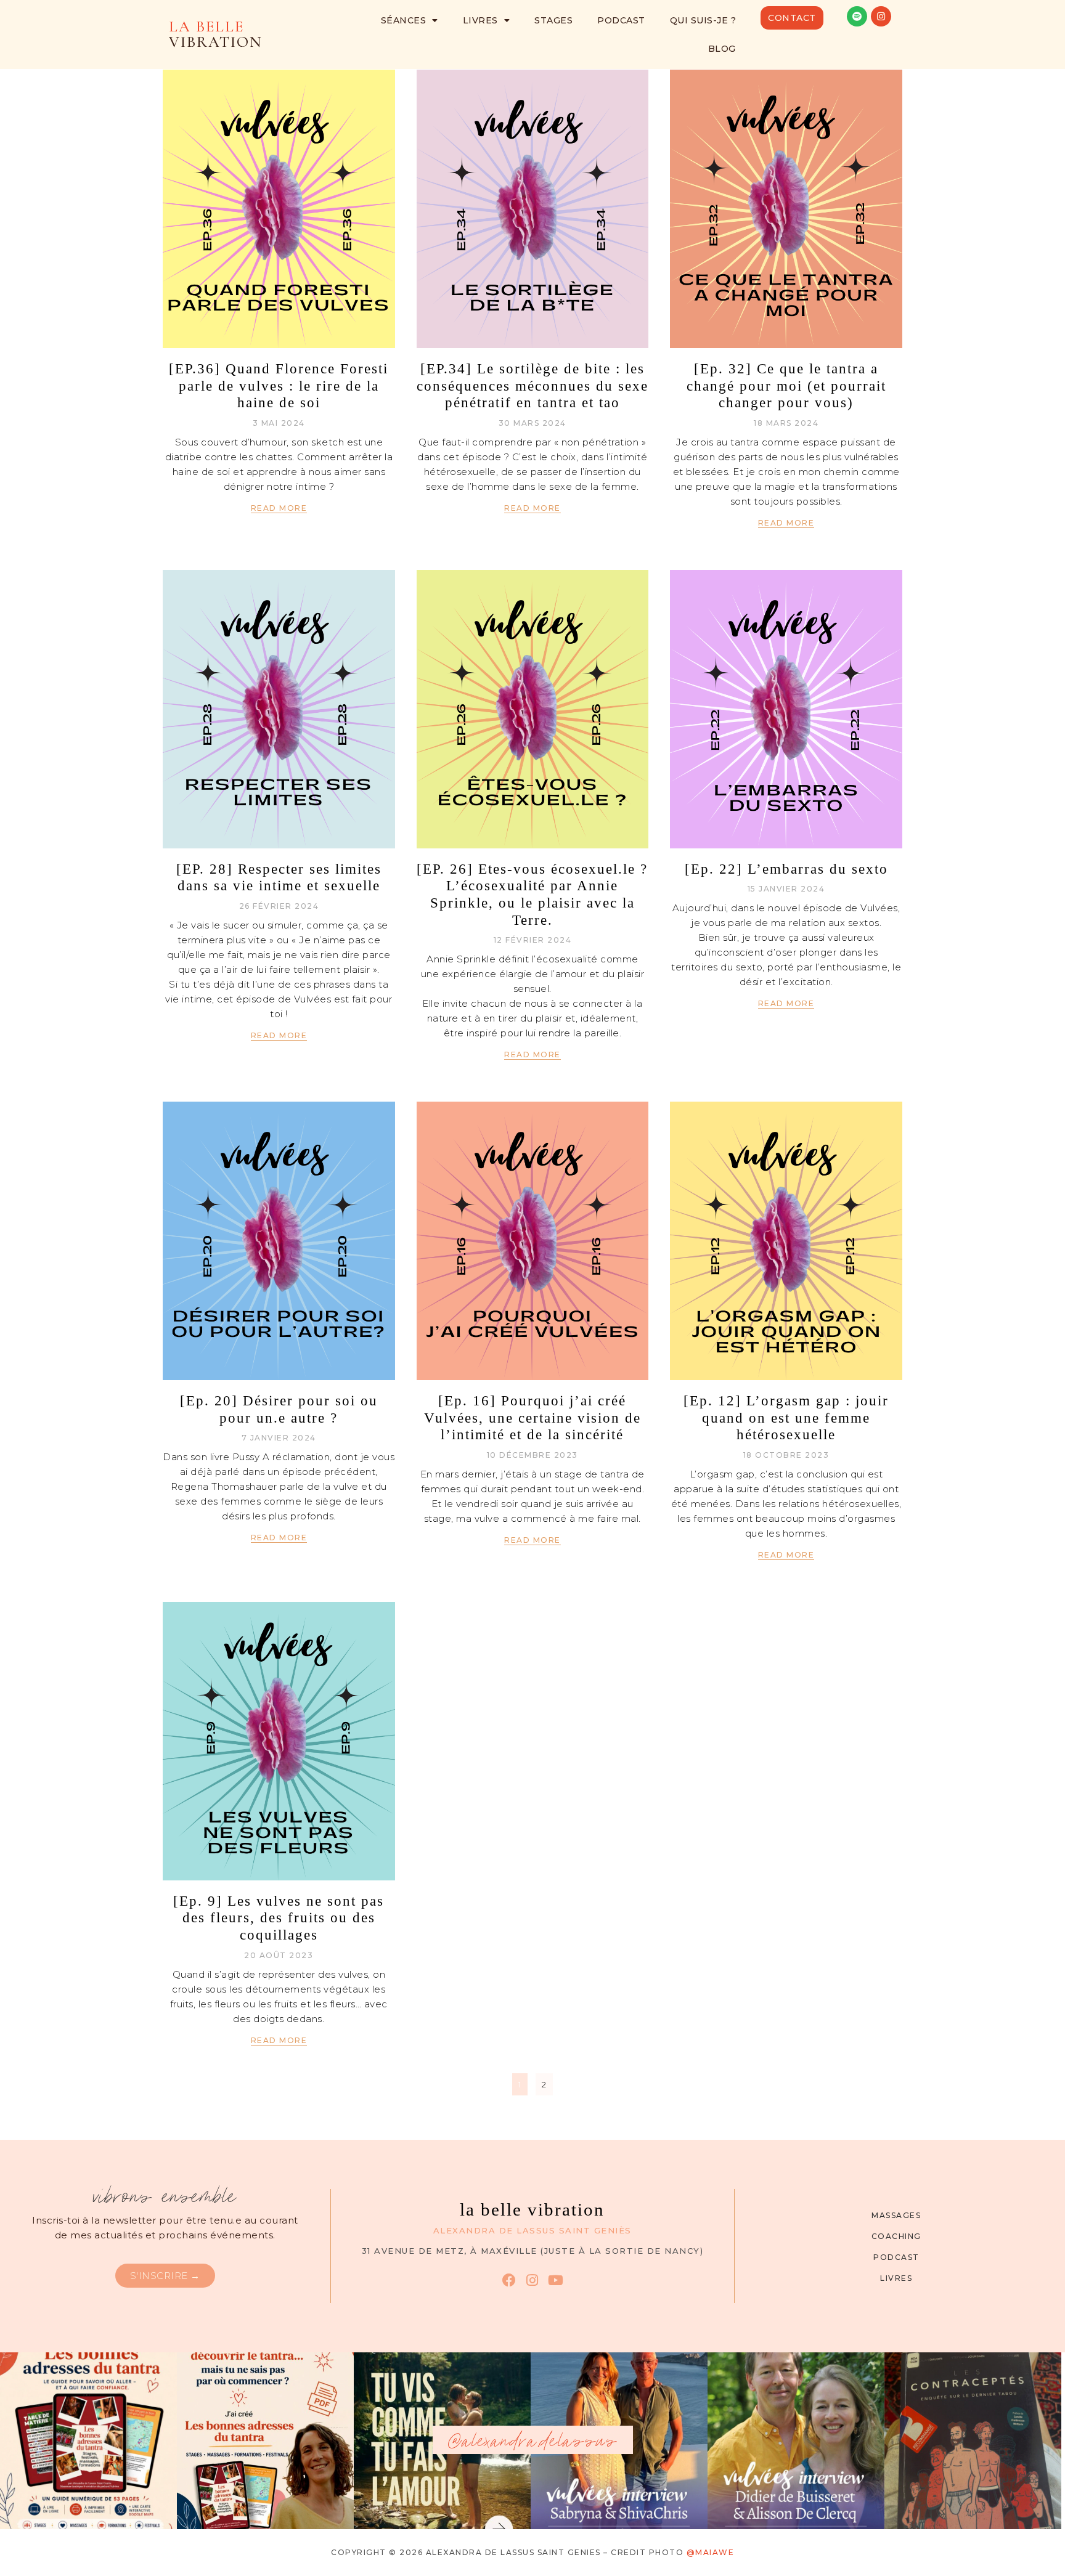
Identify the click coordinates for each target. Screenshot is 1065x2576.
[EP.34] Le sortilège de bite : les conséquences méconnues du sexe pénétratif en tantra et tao (532, 386)
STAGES (553, 20)
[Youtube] (556, 2280)
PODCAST (621, 20)
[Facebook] (509, 2280)
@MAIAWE (711, 2552)
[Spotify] (857, 16)
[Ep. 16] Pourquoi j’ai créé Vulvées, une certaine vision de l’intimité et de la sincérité (532, 1418)
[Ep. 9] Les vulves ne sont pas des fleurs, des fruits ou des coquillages (279, 1918)
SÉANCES (404, 20)
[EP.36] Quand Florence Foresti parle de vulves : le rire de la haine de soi (279, 386)
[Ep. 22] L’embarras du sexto (786, 869)
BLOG (722, 49)
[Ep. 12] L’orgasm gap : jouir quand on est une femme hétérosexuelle (786, 1418)
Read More (279, 508)
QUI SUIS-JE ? (703, 20)
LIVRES (480, 20)
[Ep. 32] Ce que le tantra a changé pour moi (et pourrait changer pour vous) (786, 386)
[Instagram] (881, 16)
